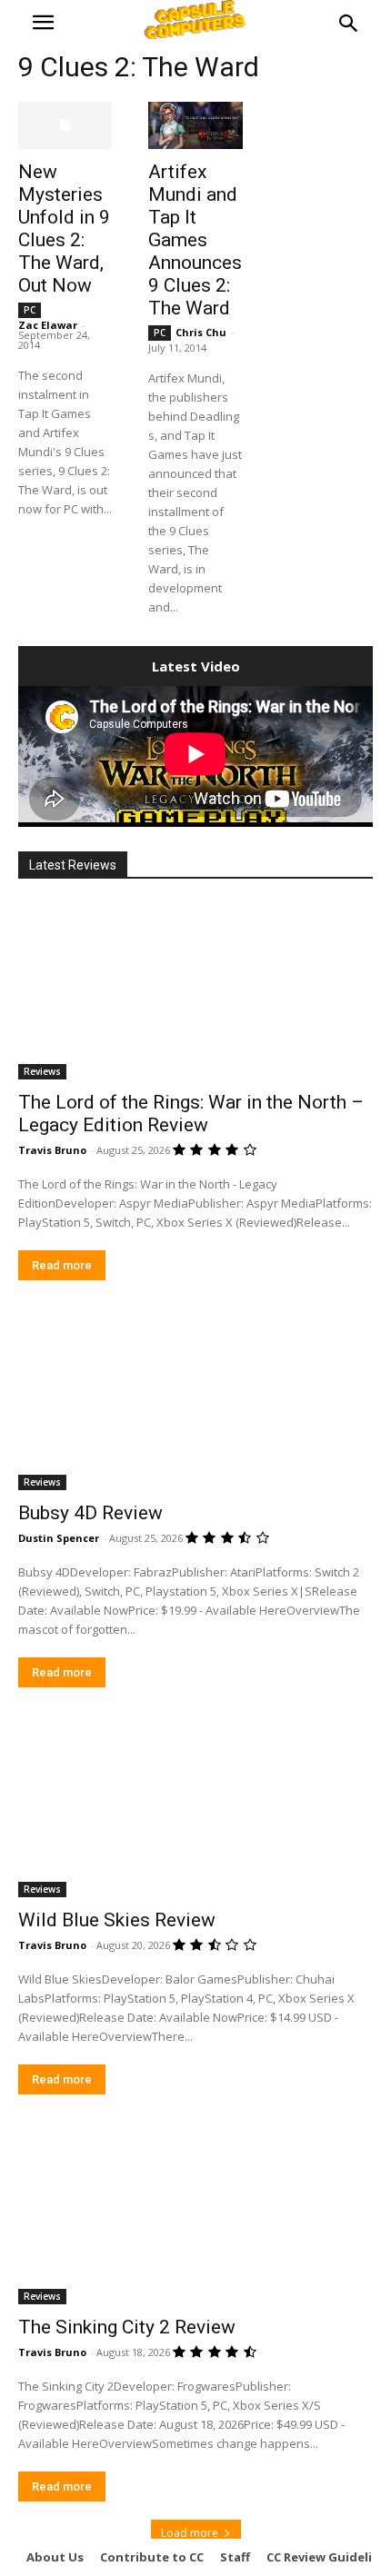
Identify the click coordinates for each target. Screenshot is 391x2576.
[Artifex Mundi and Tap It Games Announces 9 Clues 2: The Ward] (195, 125)
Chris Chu (201, 332)
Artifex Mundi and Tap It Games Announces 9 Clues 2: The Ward (195, 240)
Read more (62, 1265)
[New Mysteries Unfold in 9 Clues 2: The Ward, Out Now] (65, 125)
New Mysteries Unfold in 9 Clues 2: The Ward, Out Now (64, 229)
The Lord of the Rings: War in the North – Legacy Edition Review (191, 1114)
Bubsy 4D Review (90, 1513)
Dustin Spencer (59, 1538)
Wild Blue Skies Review (117, 1920)
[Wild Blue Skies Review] (195, 1809)
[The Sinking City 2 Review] (195, 2216)
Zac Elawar (48, 325)
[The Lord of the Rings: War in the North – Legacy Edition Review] (195, 991)
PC (30, 310)
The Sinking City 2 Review (127, 2327)
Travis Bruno (52, 1150)
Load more (190, 2533)
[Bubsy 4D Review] (195, 1402)
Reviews (42, 1071)
